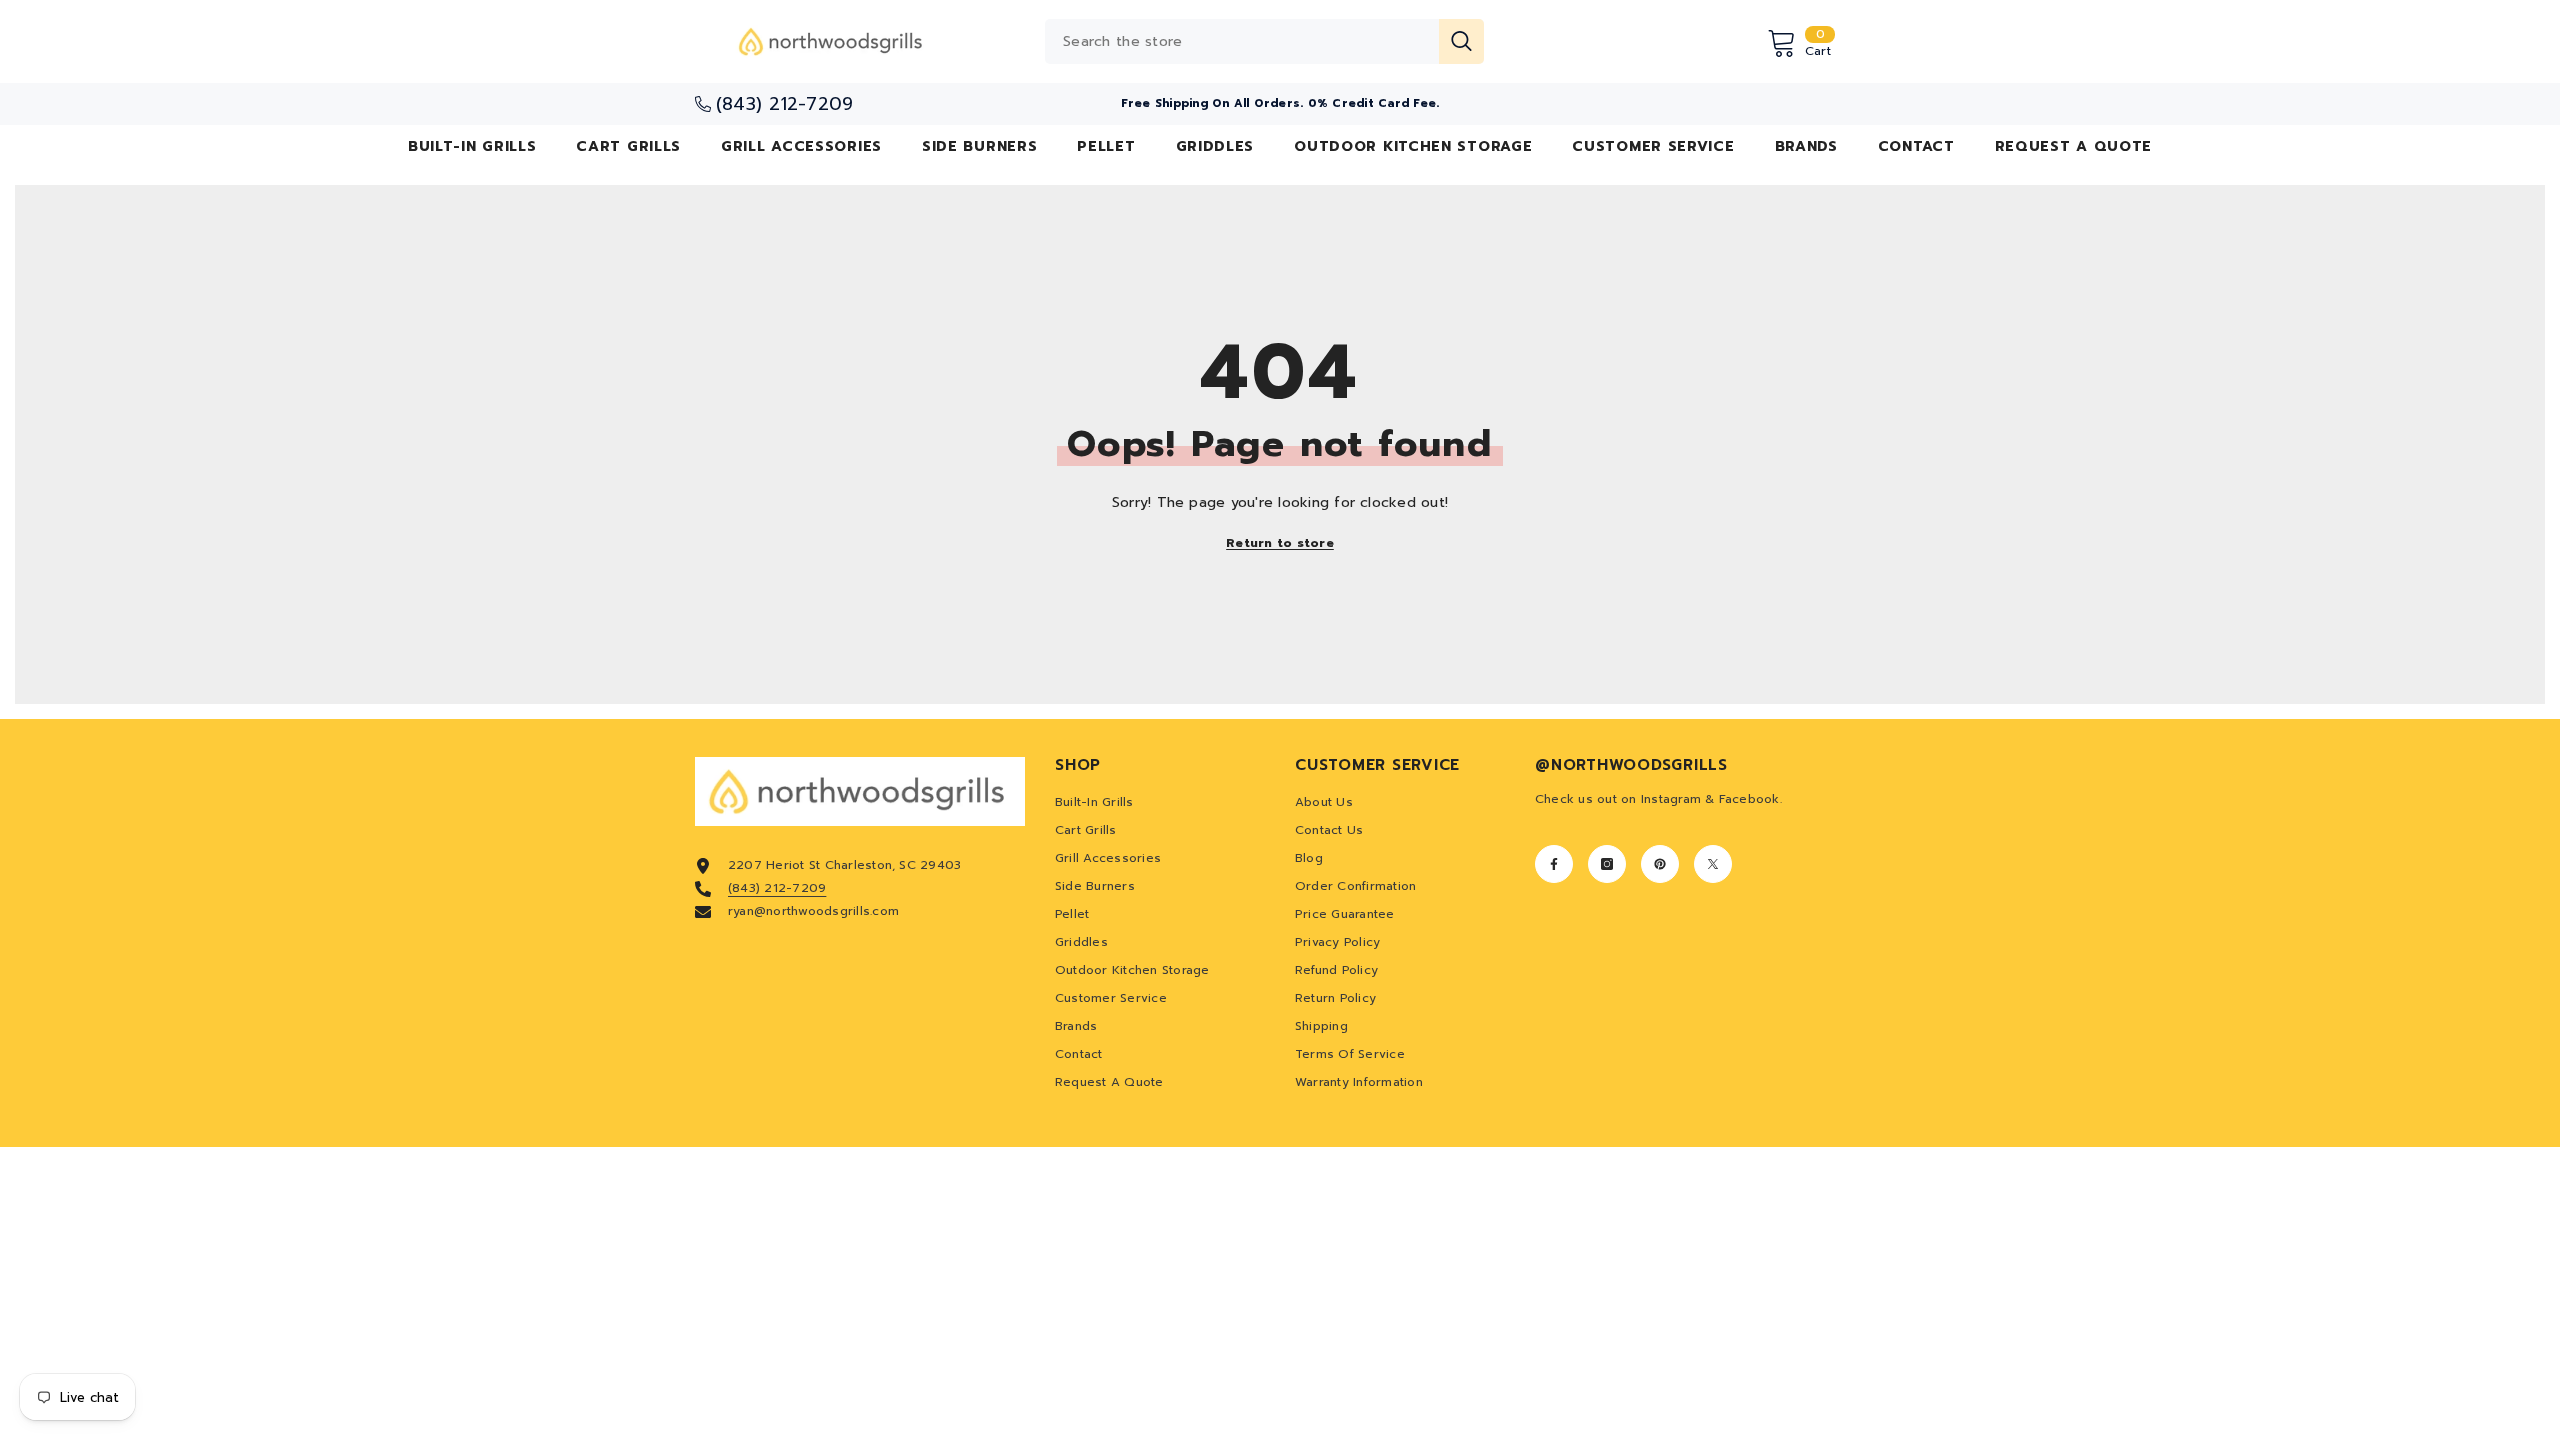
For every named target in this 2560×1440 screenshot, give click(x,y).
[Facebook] (1554, 864)
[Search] (1264, 41)
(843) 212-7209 (777, 888)
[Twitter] (1713, 864)
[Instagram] (1607, 864)
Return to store (1280, 543)
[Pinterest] (1660, 864)
